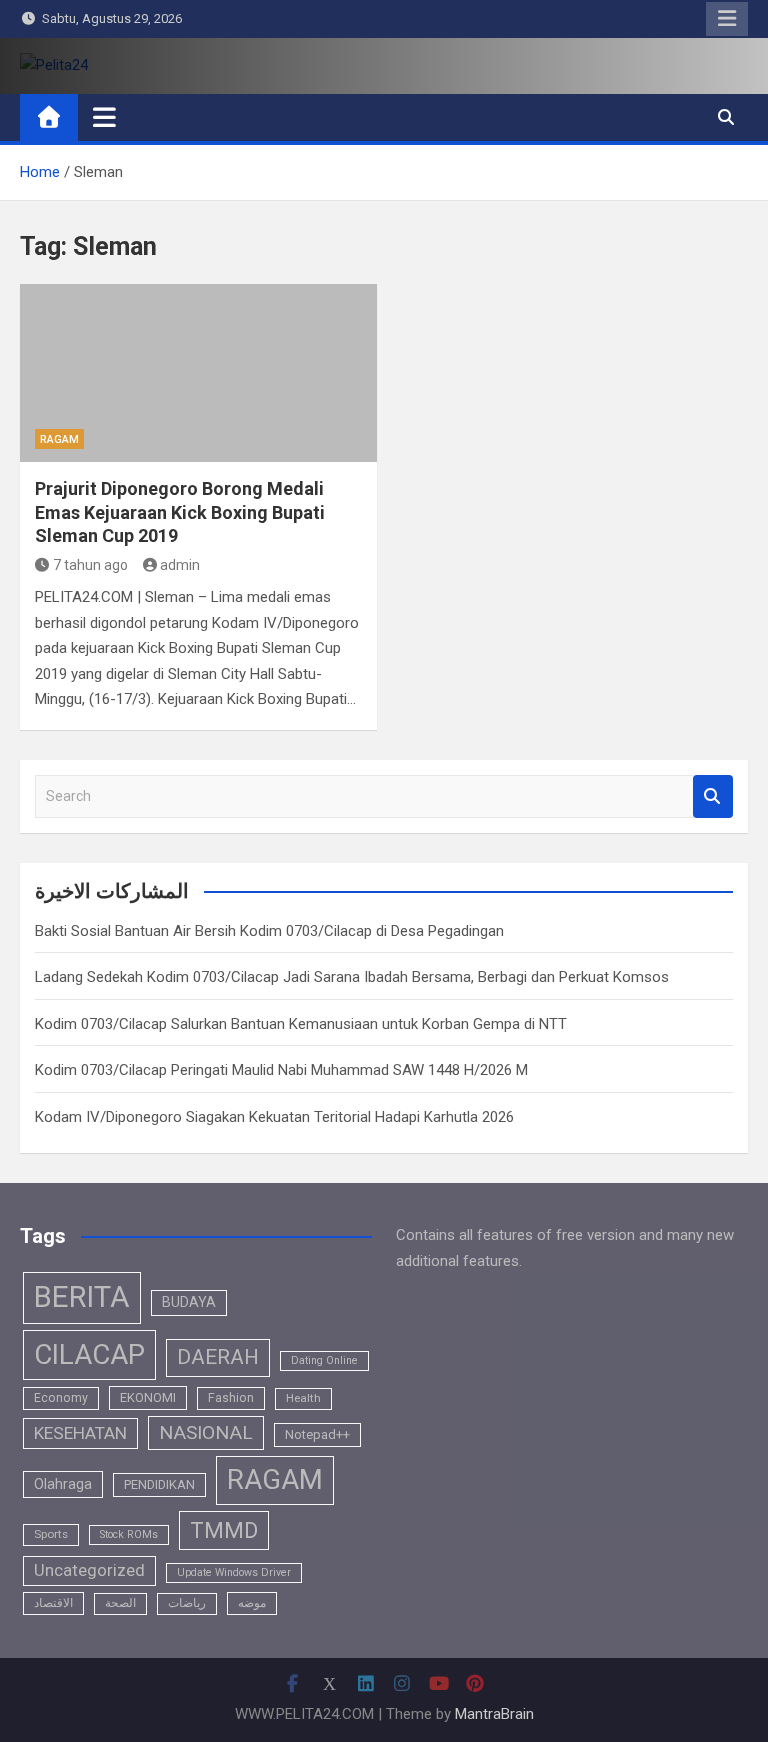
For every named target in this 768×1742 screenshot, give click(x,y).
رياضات (187, 1603)
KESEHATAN (80, 1433)
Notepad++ (317, 1434)
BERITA (82, 1297)
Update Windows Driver (234, 1572)
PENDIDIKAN (159, 1484)
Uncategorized (89, 1570)
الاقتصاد (53, 1603)
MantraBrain (494, 1714)
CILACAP (89, 1354)
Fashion (231, 1398)
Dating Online (324, 1360)
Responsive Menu (727, 19)
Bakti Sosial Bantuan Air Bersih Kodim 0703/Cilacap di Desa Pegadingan (269, 931)
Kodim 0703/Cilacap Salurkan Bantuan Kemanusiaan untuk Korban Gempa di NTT (301, 1024)
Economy (61, 1398)
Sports (51, 1534)
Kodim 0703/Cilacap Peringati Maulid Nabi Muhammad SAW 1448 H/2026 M (281, 1070)
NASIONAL (206, 1432)
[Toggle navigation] (104, 117)
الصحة (120, 1603)
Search (713, 796)
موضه (252, 1603)
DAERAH (218, 1357)
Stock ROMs (129, 1534)
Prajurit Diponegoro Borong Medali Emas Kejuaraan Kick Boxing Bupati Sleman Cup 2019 (180, 512)
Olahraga (63, 1484)
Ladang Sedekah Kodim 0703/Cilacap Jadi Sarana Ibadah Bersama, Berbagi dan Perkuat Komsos (352, 977)
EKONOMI (148, 1397)
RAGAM (59, 439)
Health (303, 1398)
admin (180, 565)
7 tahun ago (90, 565)
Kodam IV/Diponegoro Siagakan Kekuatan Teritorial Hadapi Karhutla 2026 (274, 1117)
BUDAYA (189, 1302)
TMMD (224, 1530)
